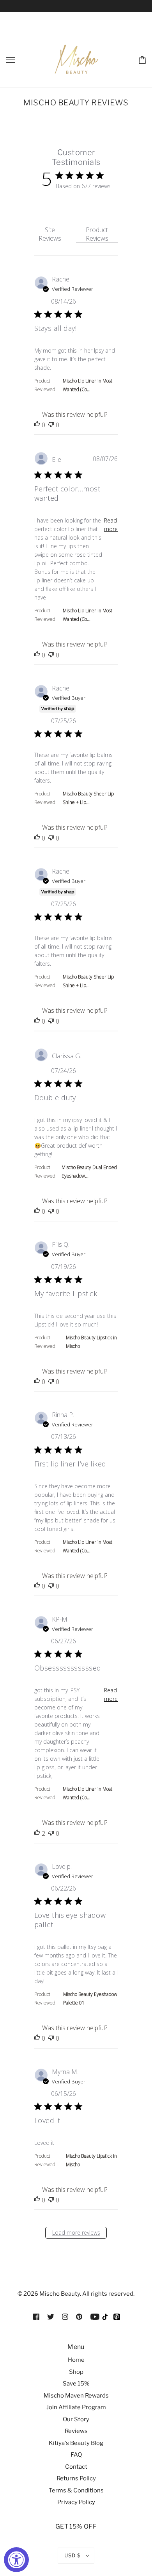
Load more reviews (76, 2233)
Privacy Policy (76, 2502)
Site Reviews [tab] (50, 234)
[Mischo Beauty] (106, 2319)
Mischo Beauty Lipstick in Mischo (91, 1342)
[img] (36, 2316)
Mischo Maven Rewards (76, 2396)
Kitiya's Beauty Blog (76, 2443)
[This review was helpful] (37, 425)
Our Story (76, 2419)
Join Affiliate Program (76, 2407)
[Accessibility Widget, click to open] (16, 2560)
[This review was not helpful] (51, 425)
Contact (76, 2467)
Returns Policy (76, 2478)
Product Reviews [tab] (97, 234)
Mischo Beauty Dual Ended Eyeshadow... (89, 1172)
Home (76, 2360)
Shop (76, 2372)
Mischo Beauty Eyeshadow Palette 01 (90, 1998)
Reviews (76, 2431)
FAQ (76, 2455)
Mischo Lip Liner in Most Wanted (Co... (87, 385)
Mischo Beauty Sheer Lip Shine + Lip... (88, 798)
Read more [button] (111, 525)
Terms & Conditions (76, 2490)
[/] (77, 59)
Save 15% (76, 2384)
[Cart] (142, 59)
